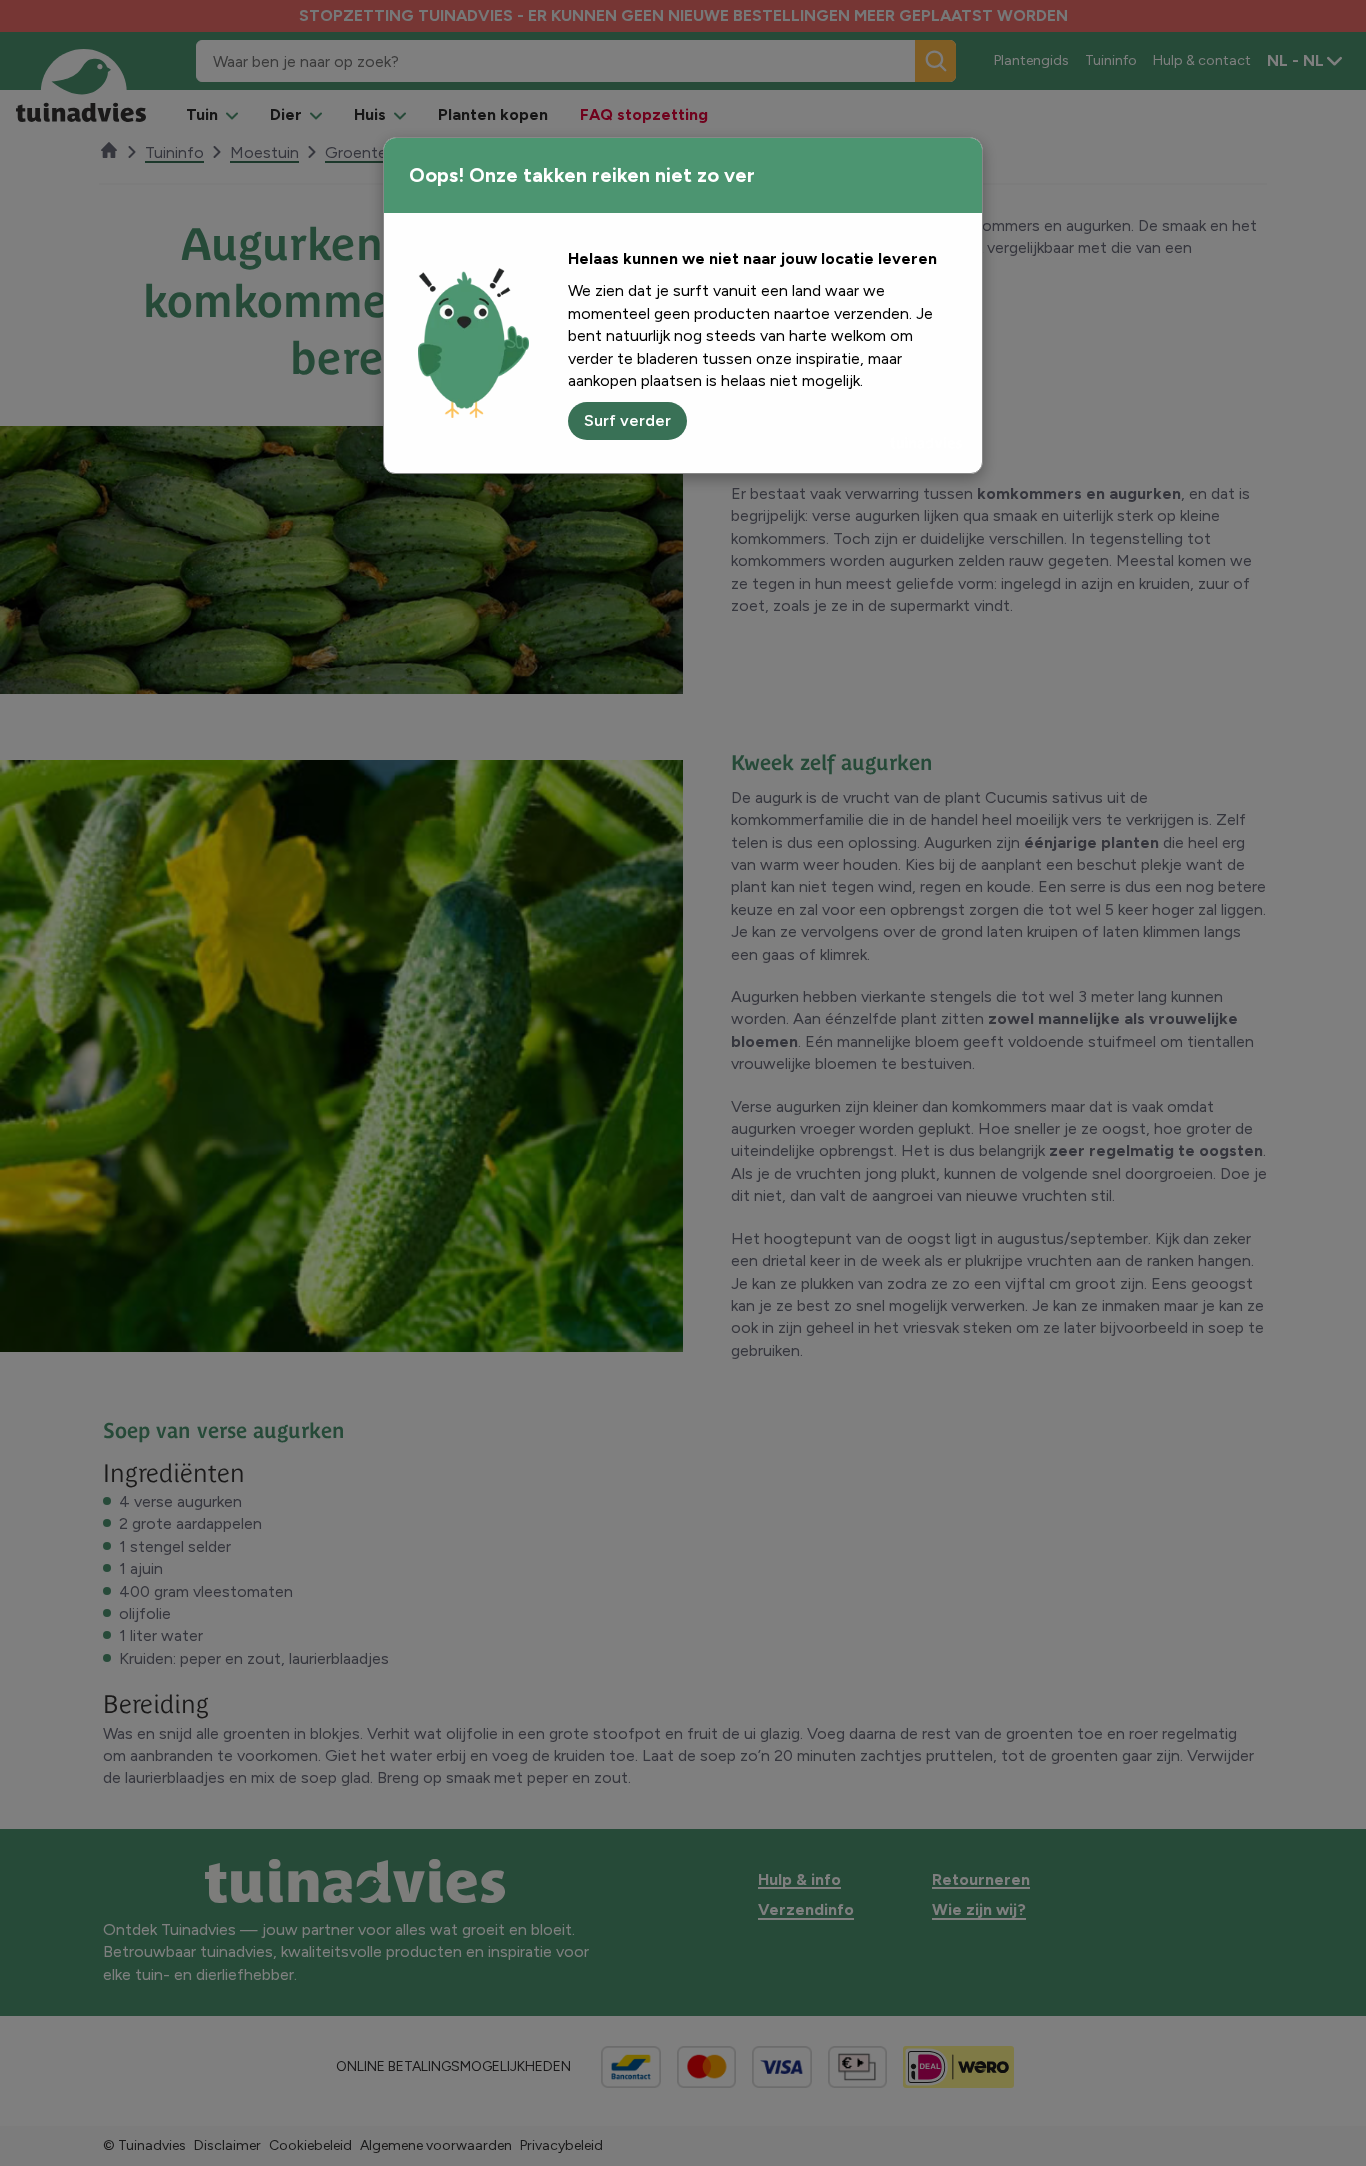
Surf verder (627, 420)
